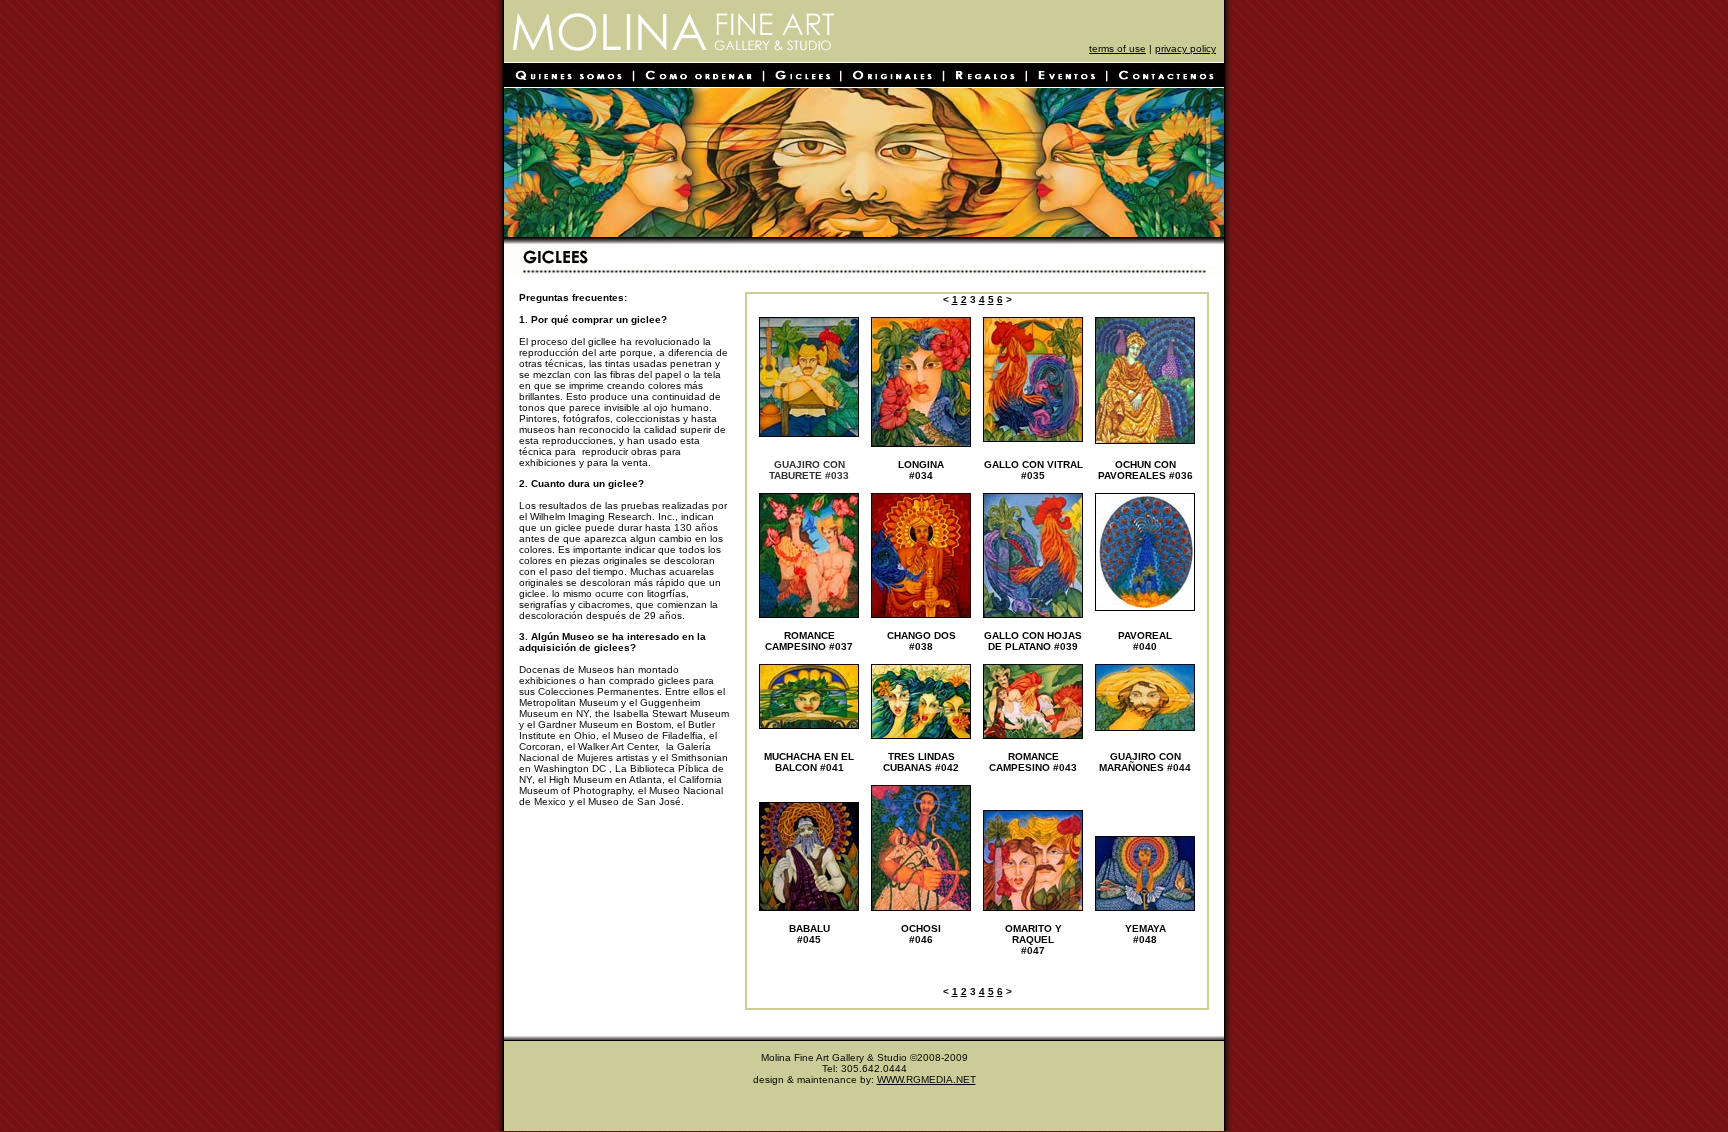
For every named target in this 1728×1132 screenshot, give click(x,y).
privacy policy (1185, 48)
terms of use (1117, 48)
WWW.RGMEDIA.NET (926, 1079)
